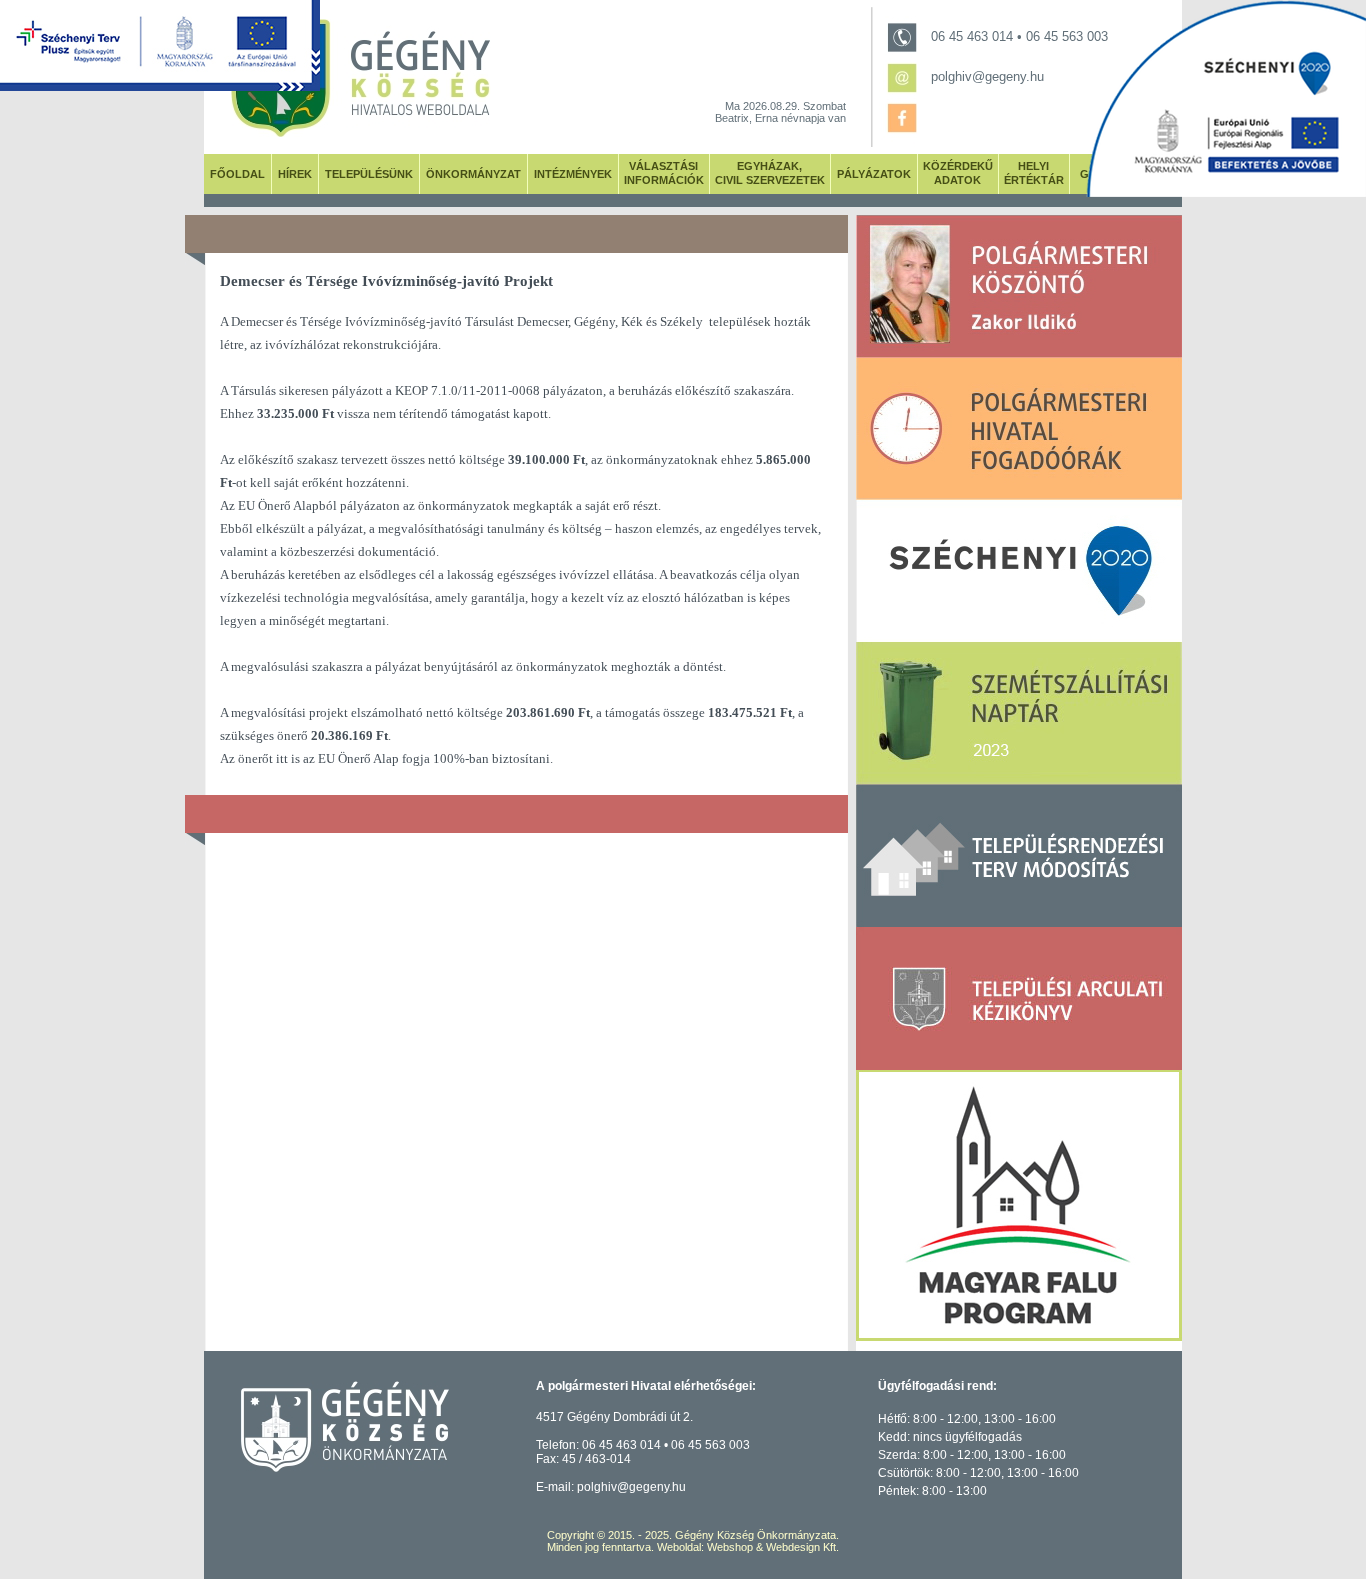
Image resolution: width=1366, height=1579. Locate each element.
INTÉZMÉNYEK (573, 174)
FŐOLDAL (237, 174)
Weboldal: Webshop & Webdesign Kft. (748, 1547)
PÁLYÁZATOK (874, 174)
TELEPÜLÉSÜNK (369, 174)
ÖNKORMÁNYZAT (473, 174)
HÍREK (295, 174)
